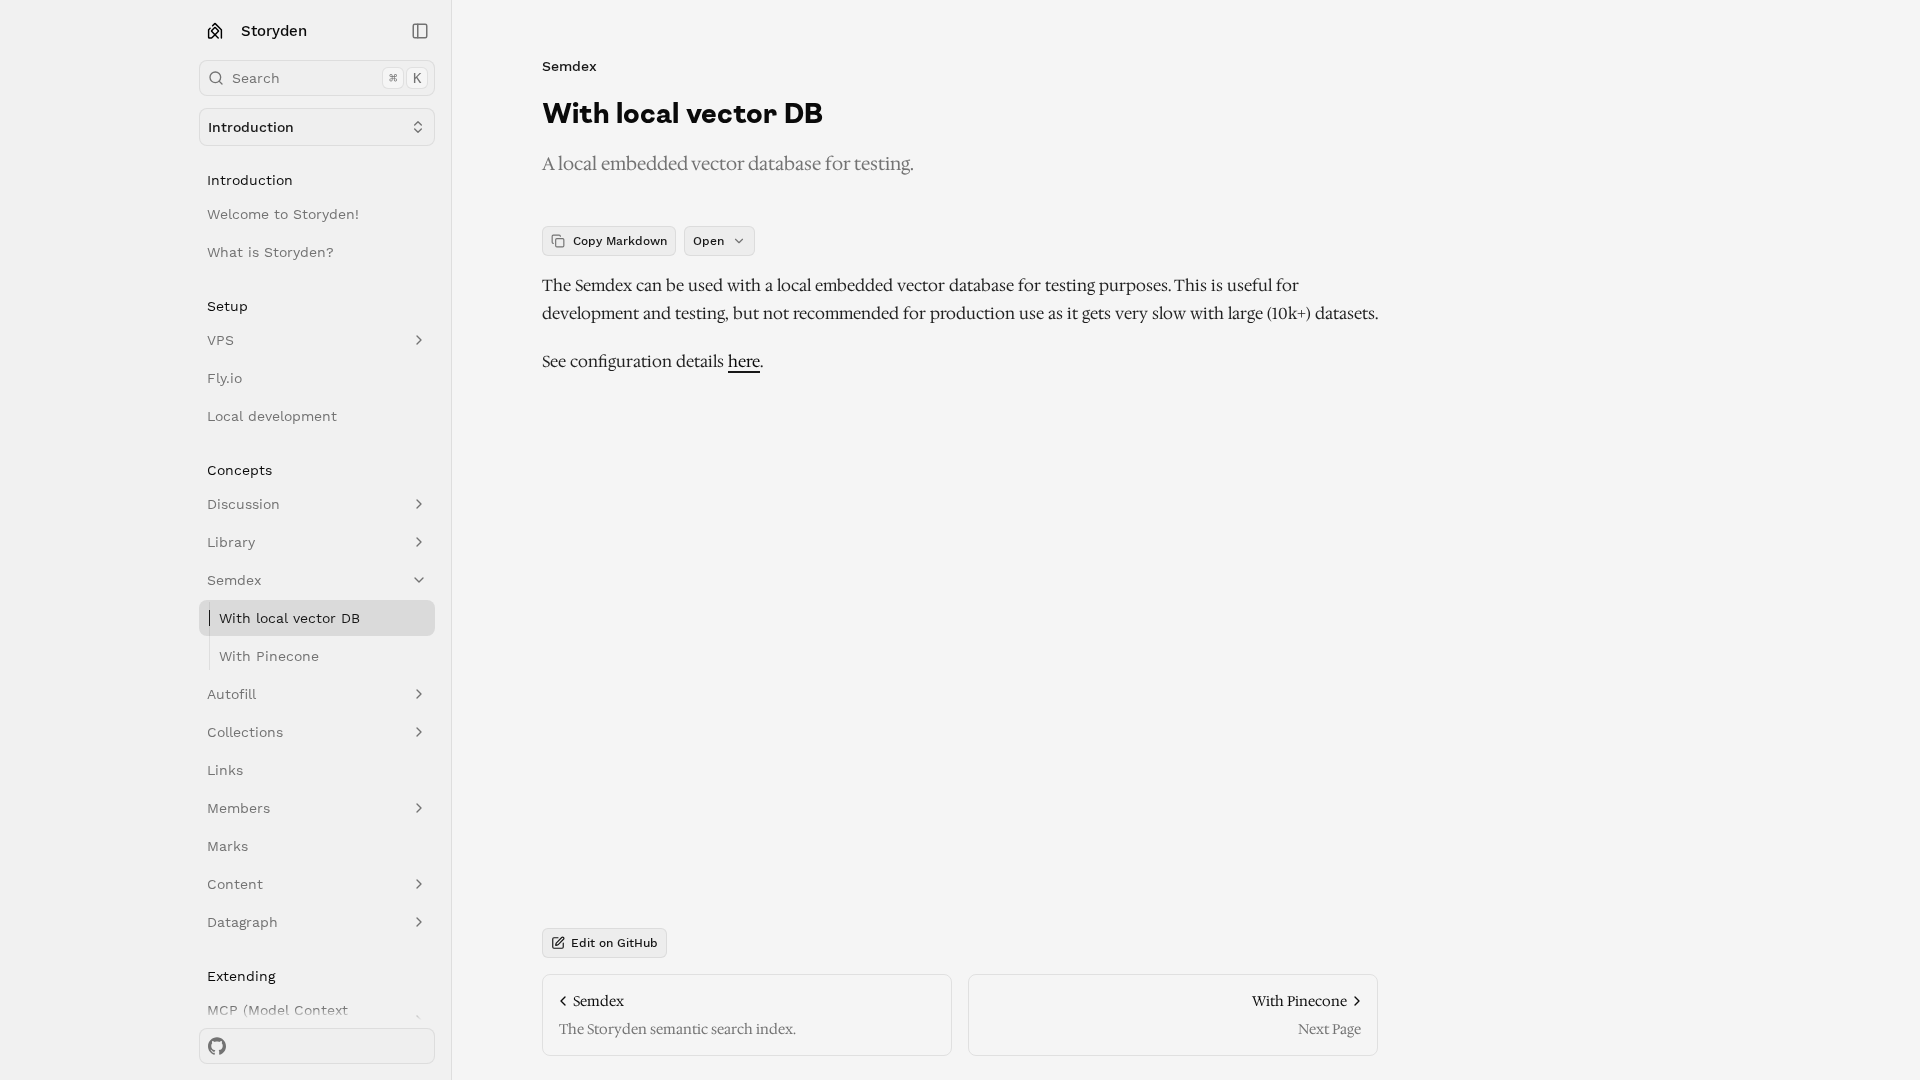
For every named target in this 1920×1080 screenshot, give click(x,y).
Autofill (231, 694)
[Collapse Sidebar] (420, 31)
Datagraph (242, 922)
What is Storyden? (270, 252)
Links (225, 770)
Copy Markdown (620, 241)
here (744, 361)
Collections (245, 732)
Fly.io (224, 378)
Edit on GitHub (614, 943)
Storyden (274, 31)
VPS (220, 340)
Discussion (243, 504)
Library (231, 542)
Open (708, 241)
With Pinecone (269, 656)
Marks (227, 846)
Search (326, 78)
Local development (272, 416)
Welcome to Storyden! (283, 214)
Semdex (234, 580)
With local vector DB (289, 618)
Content (235, 884)
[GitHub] (217, 1046)
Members (238, 808)
